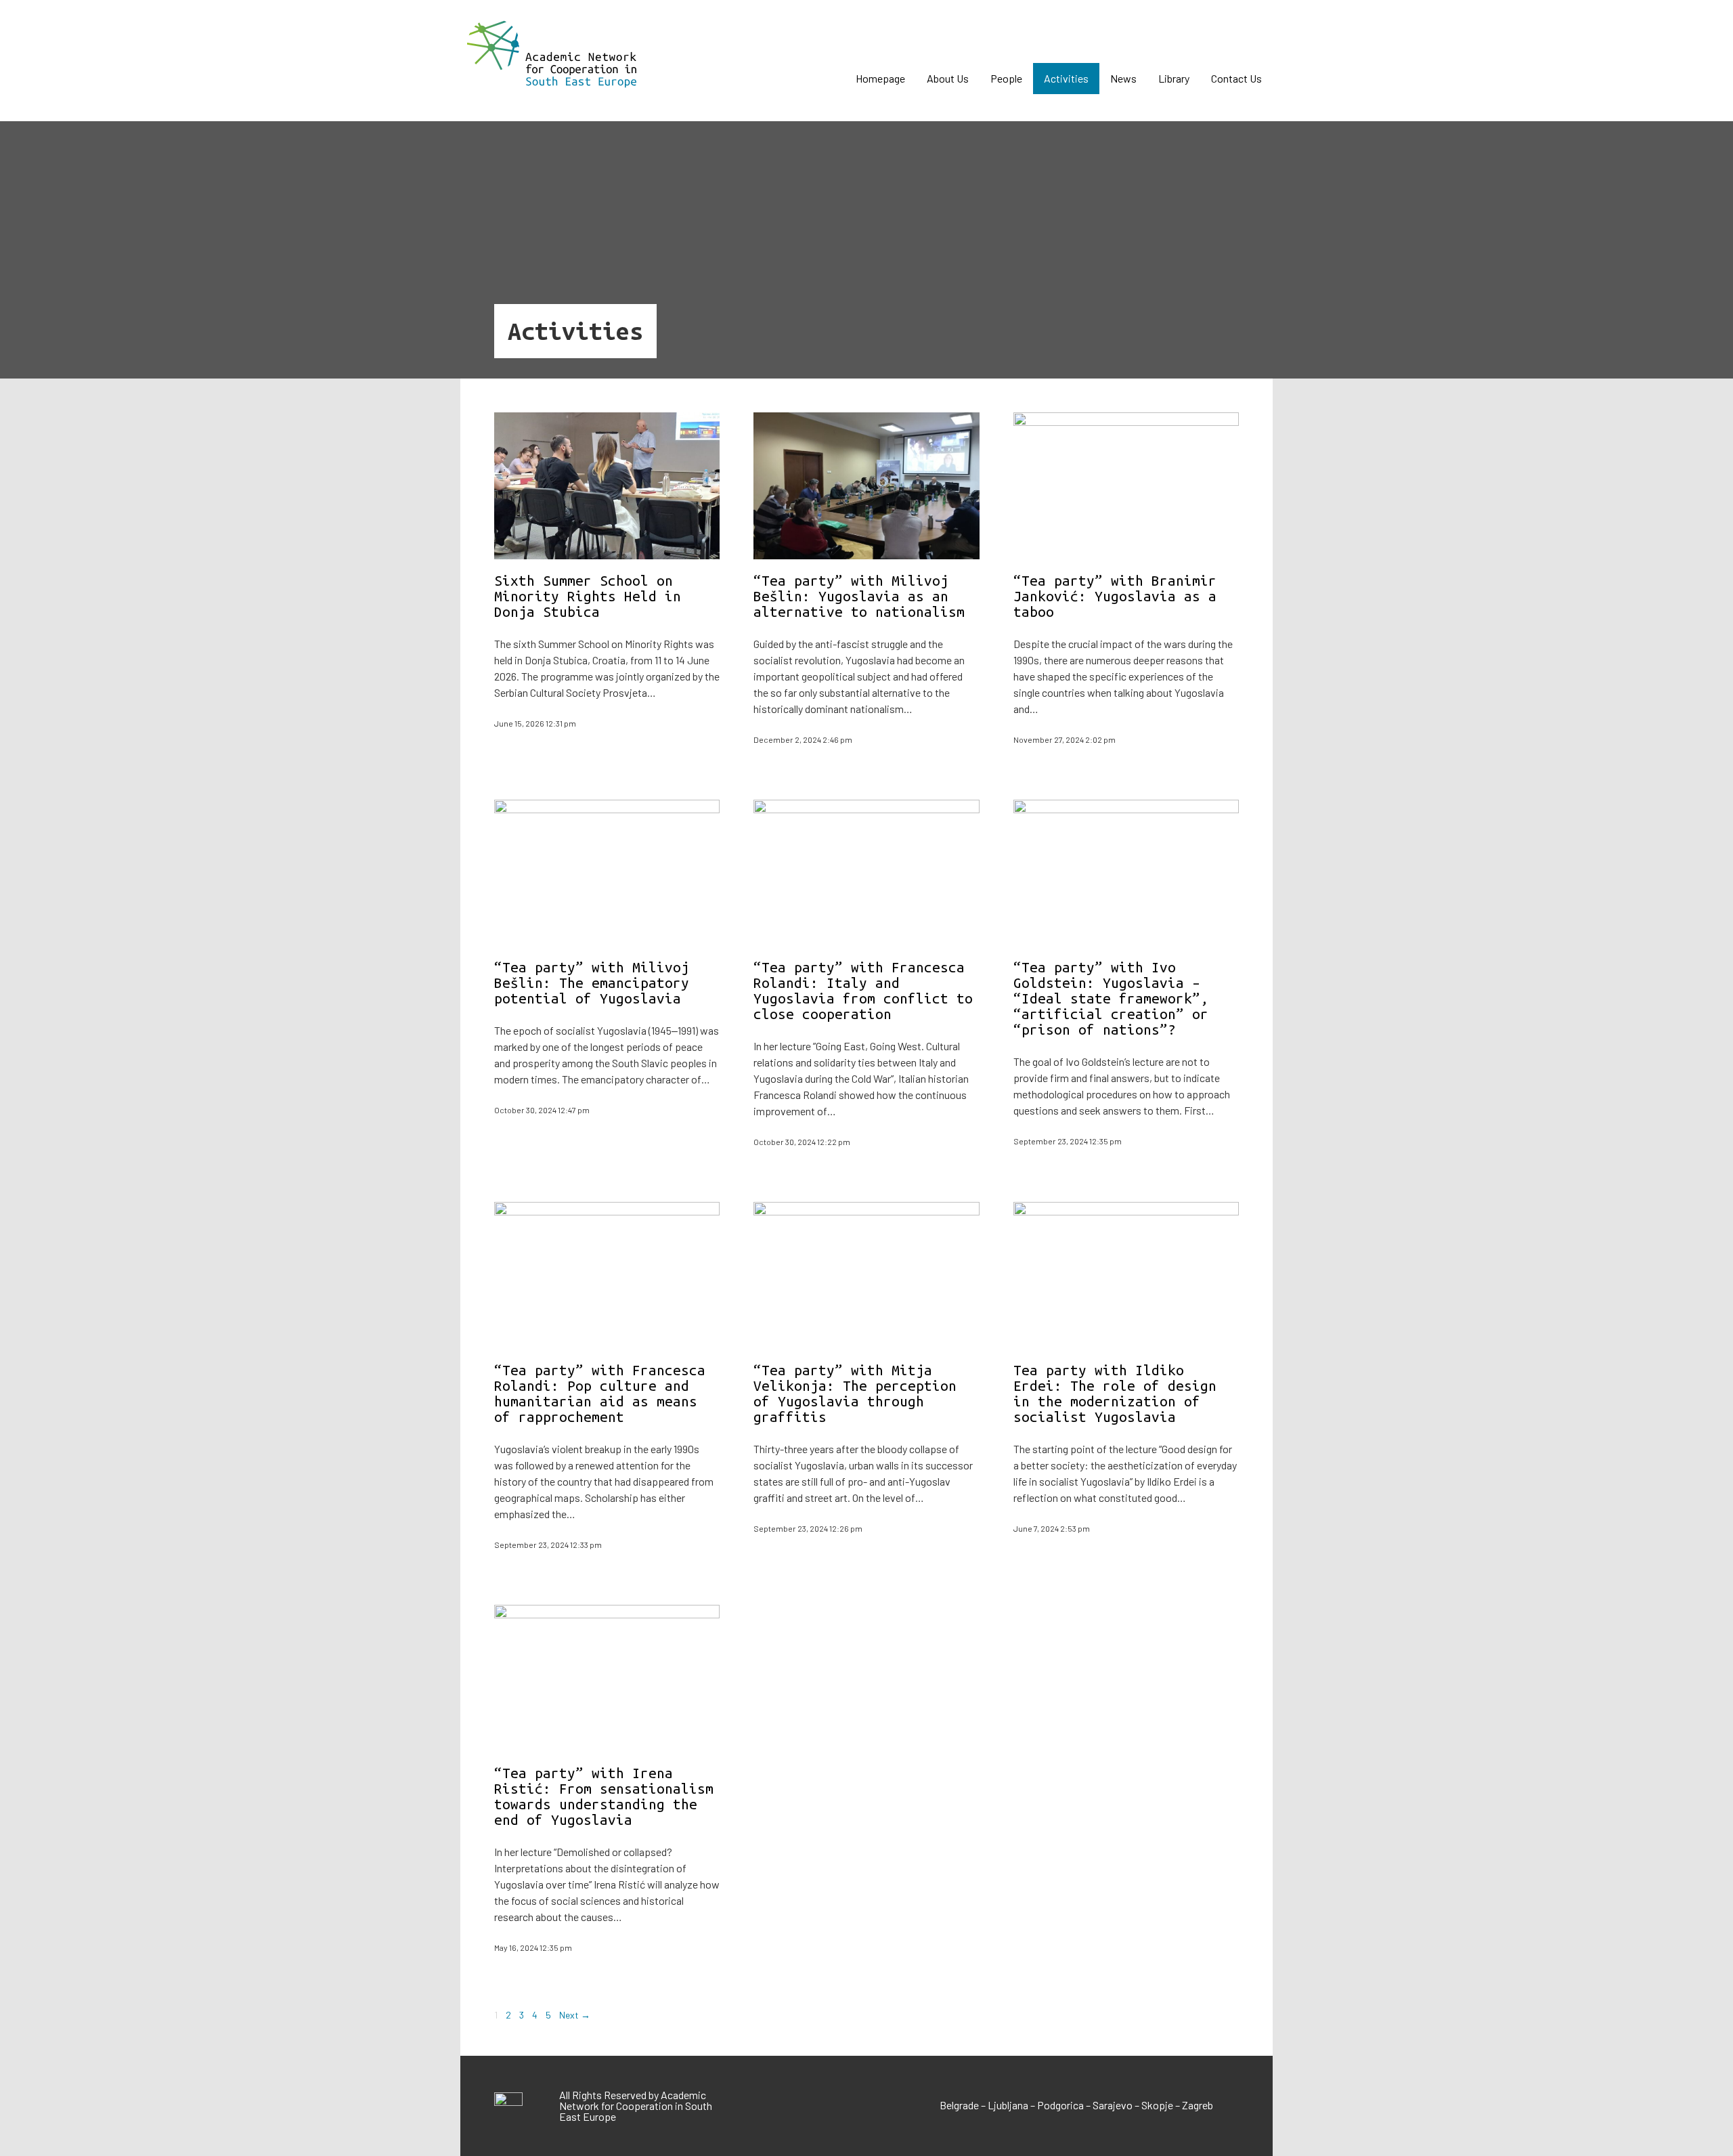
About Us (948, 78)
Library (1174, 78)
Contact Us (1236, 78)
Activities (1066, 78)
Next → (575, 2015)
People (1006, 78)
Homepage (880, 78)
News (1123, 78)
